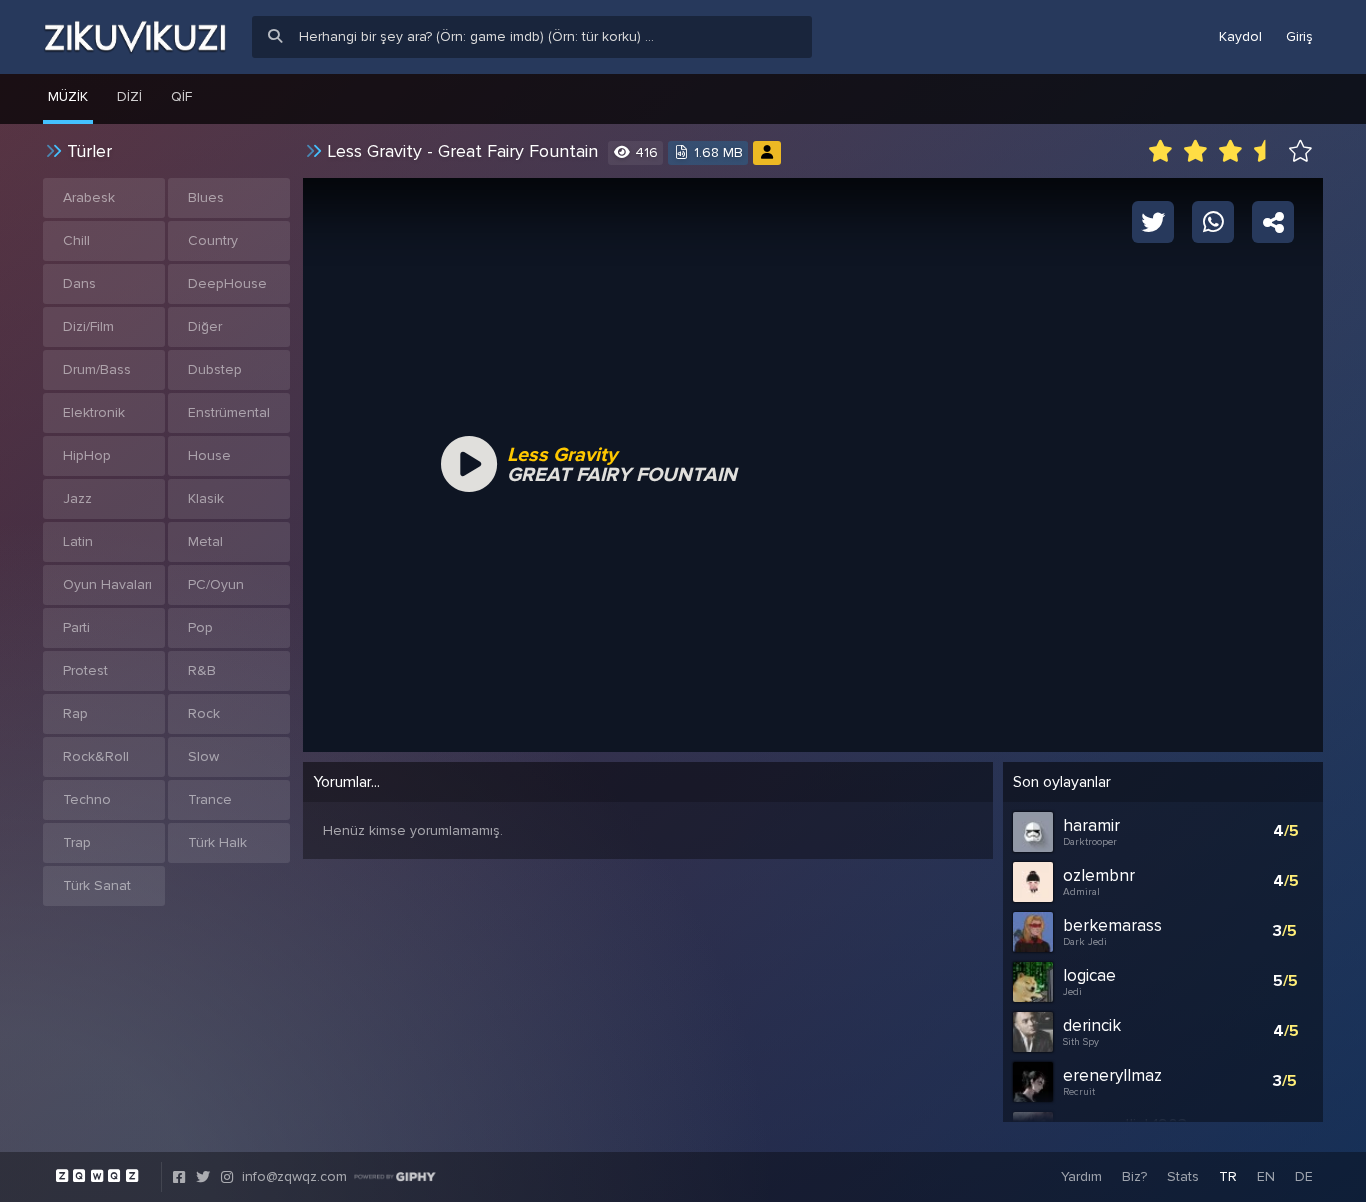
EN (1266, 1176)
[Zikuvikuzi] (135, 37)
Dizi (129, 96)
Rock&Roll (96, 756)
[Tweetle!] (1153, 221)
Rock (204, 713)
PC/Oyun (216, 584)
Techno (87, 799)
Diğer (205, 326)
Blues (206, 197)
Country (213, 240)
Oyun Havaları (107, 584)
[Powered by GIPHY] (395, 1177)
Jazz (77, 498)
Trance (210, 799)
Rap (75, 713)
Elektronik (94, 412)
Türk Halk (217, 842)
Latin (78, 541)
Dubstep (215, 369)
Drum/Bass (97, 369)
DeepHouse (227, 283)
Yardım (1081, 1176)
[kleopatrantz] (767, 152)
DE (1304, 1176)
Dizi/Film (88, 326)
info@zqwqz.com (294, 1176)
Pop (200, 627)
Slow (203, 756)
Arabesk (89, 197)
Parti (76, 627)
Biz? (1134, 1176)
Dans (79, 283)
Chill (76, 240)
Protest (85, 670)
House (209, 455)
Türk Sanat (97, 885)
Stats (1183, 1176)
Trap (77, 842)
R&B (202, 670)
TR (1228, 1176)
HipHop (87, 455)
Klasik (206, 498)
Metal (205, 541)
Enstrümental (229, 412)
